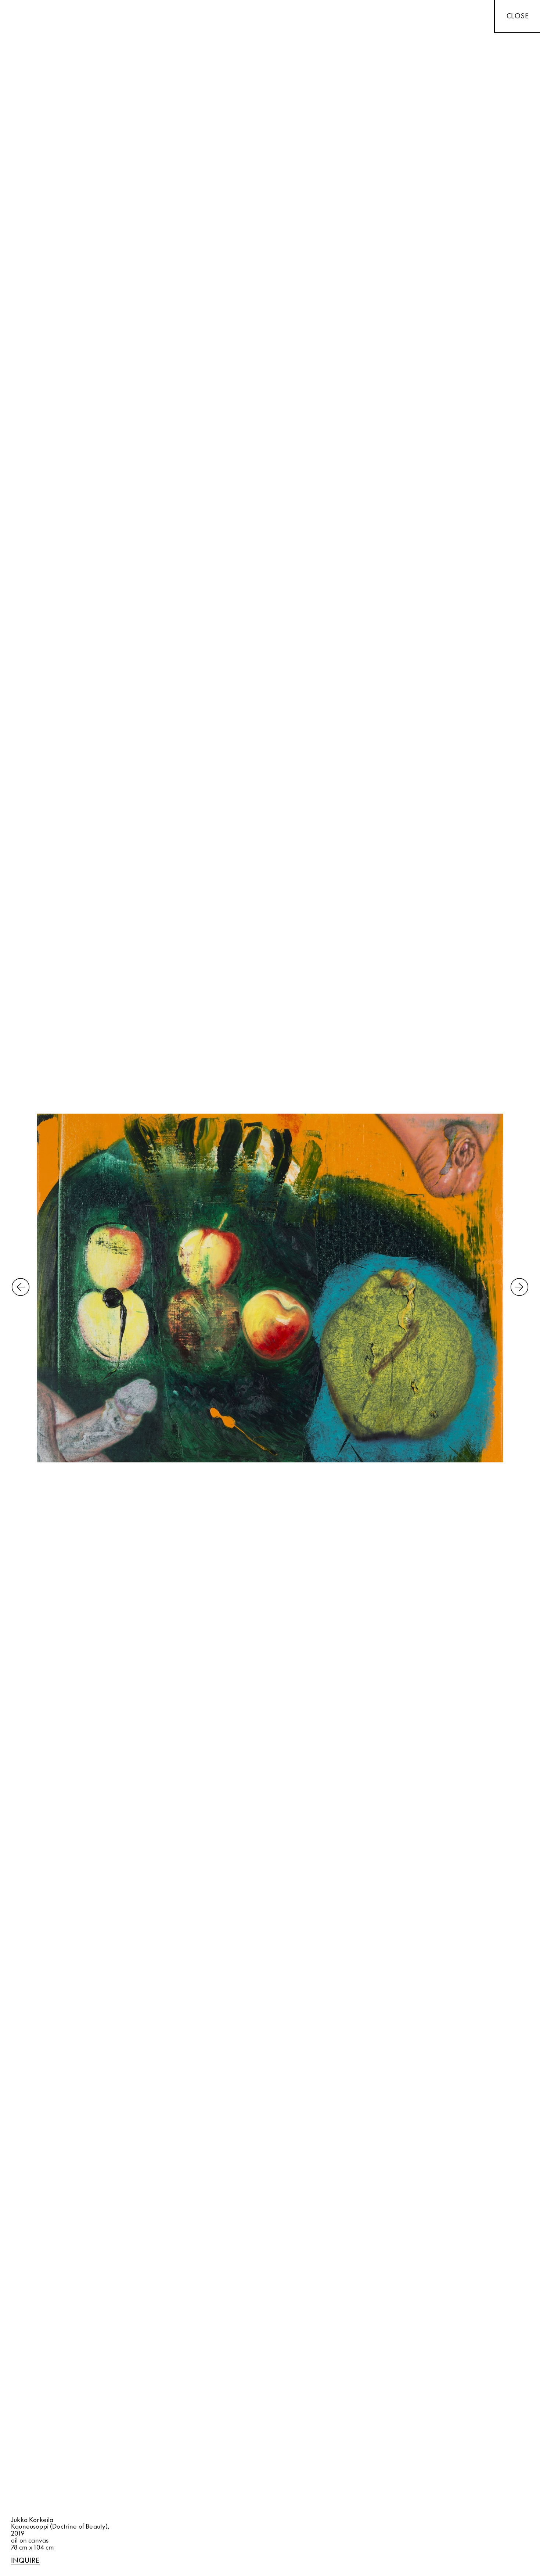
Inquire (25, 2561)
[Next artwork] (519, 1288)
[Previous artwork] (21, 1288)
